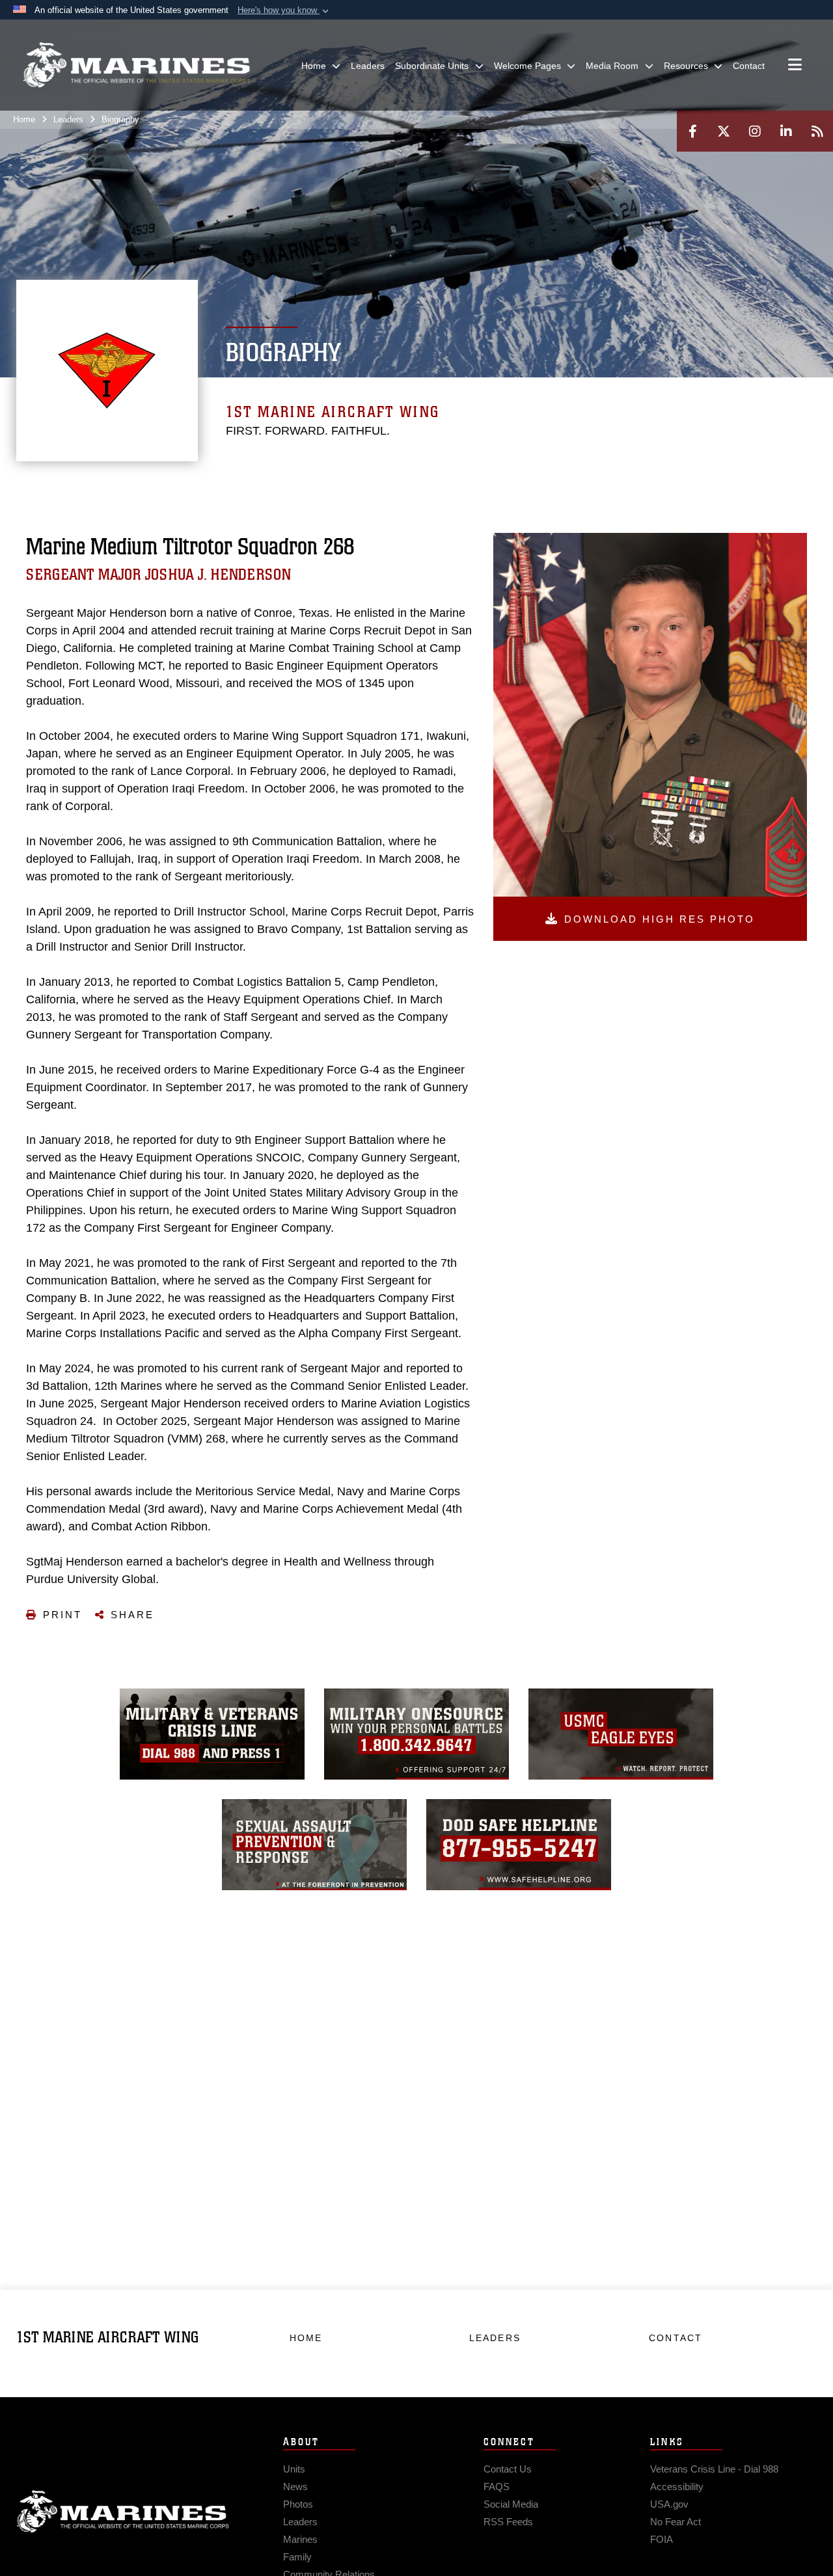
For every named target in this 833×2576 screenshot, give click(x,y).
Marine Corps (123, 2512)
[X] (724, 131)
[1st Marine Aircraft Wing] (137, 65)
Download (660, 919)
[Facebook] (692, 131)
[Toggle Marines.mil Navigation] (795, 66)
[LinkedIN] (786, 131)
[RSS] (817, 131)
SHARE (132, 1615)
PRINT (62, 1615)
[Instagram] (755, 131)
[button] (284, 10)
